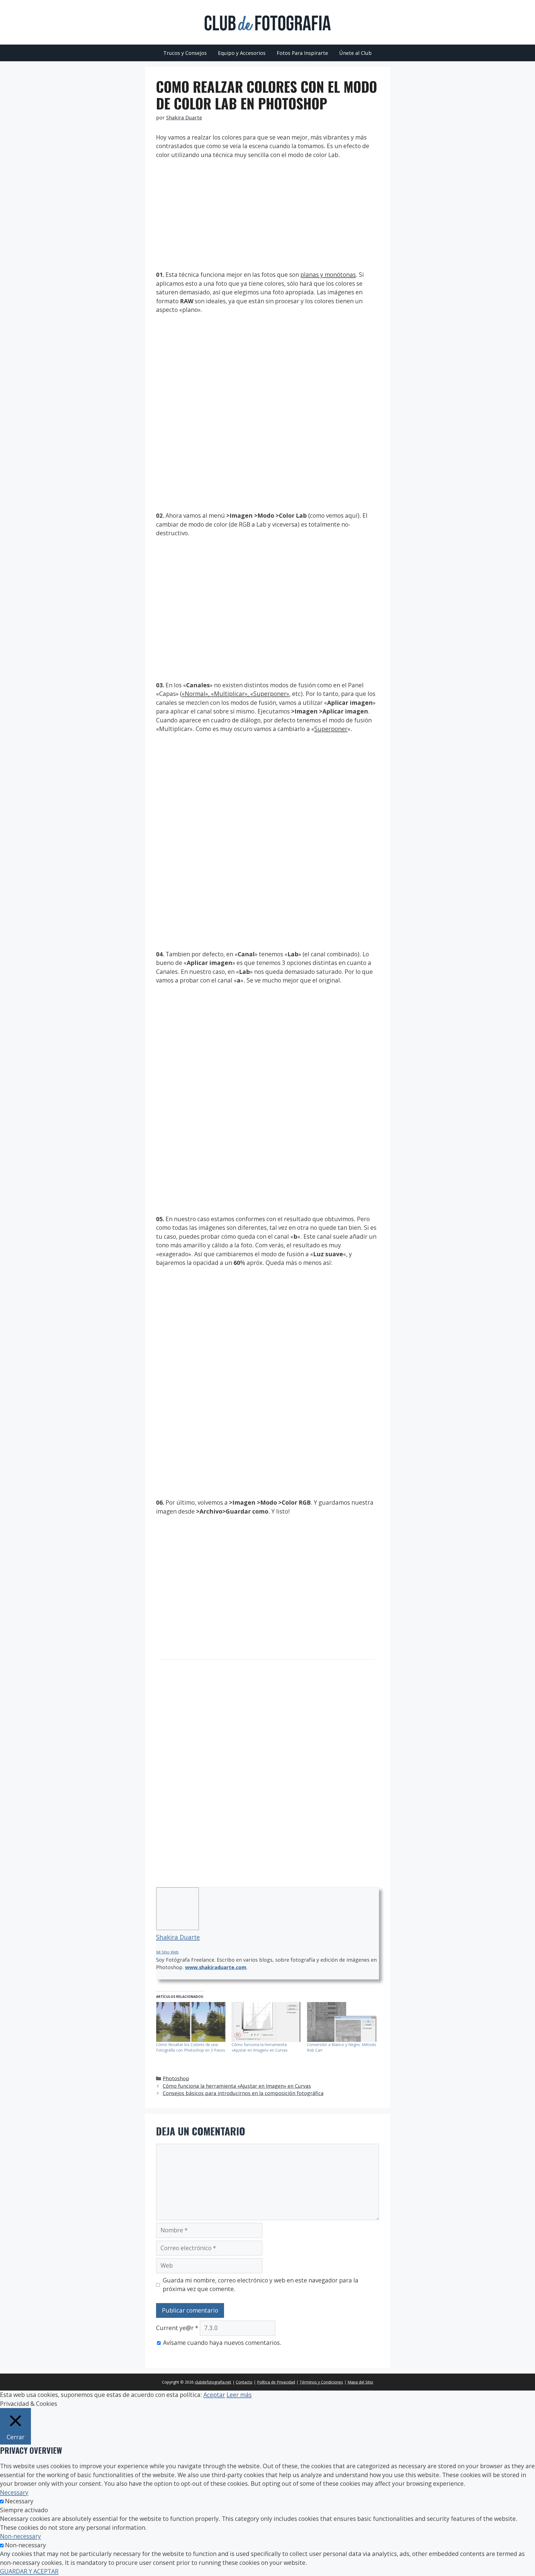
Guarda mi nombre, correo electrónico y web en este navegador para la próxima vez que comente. (261, 2285)
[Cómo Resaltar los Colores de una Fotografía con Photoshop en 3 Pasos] (191, 2022)
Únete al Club (355, 53)
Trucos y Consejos (185, 53)
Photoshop (176, 2078)
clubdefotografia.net (213, 2382)
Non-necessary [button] (20, 2536)
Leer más (239, 2395)
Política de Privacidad (276, 2382)
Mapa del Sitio (360, 2382)
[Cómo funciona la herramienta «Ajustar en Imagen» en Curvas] (267, 2022)
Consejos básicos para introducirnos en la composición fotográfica (243, 2093)
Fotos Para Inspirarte (302, 53)
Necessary (19, 2501)
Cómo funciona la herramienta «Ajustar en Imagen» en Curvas (260, 2047)
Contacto (244, 2382)
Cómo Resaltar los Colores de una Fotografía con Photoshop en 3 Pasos (191, 2047)
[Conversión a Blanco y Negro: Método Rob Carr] (342, 2022)
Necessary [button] (14, 2492)
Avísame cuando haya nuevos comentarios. (222, 2343)
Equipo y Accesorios (242, 53)
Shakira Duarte (178, 1937)
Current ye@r (177, 2328)
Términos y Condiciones (321, 2382)
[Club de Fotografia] (267, 22)
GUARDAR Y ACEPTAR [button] (29, 2571)
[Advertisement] (267, 208)
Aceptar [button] (214, 2395)
